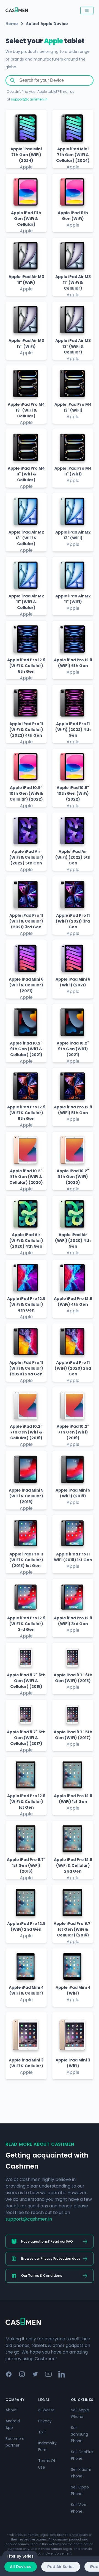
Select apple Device (47, 24)
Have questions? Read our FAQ (47, 2241)
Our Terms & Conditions (42, 2276)
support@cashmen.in (29, 99)
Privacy (45, 2421)
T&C (42, 2432)
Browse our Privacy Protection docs (51, 2258)
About (11, 2410)
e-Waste (46, 2410)
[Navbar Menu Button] (87, 10)
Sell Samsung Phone (79, 2434)
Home (12, 24)
